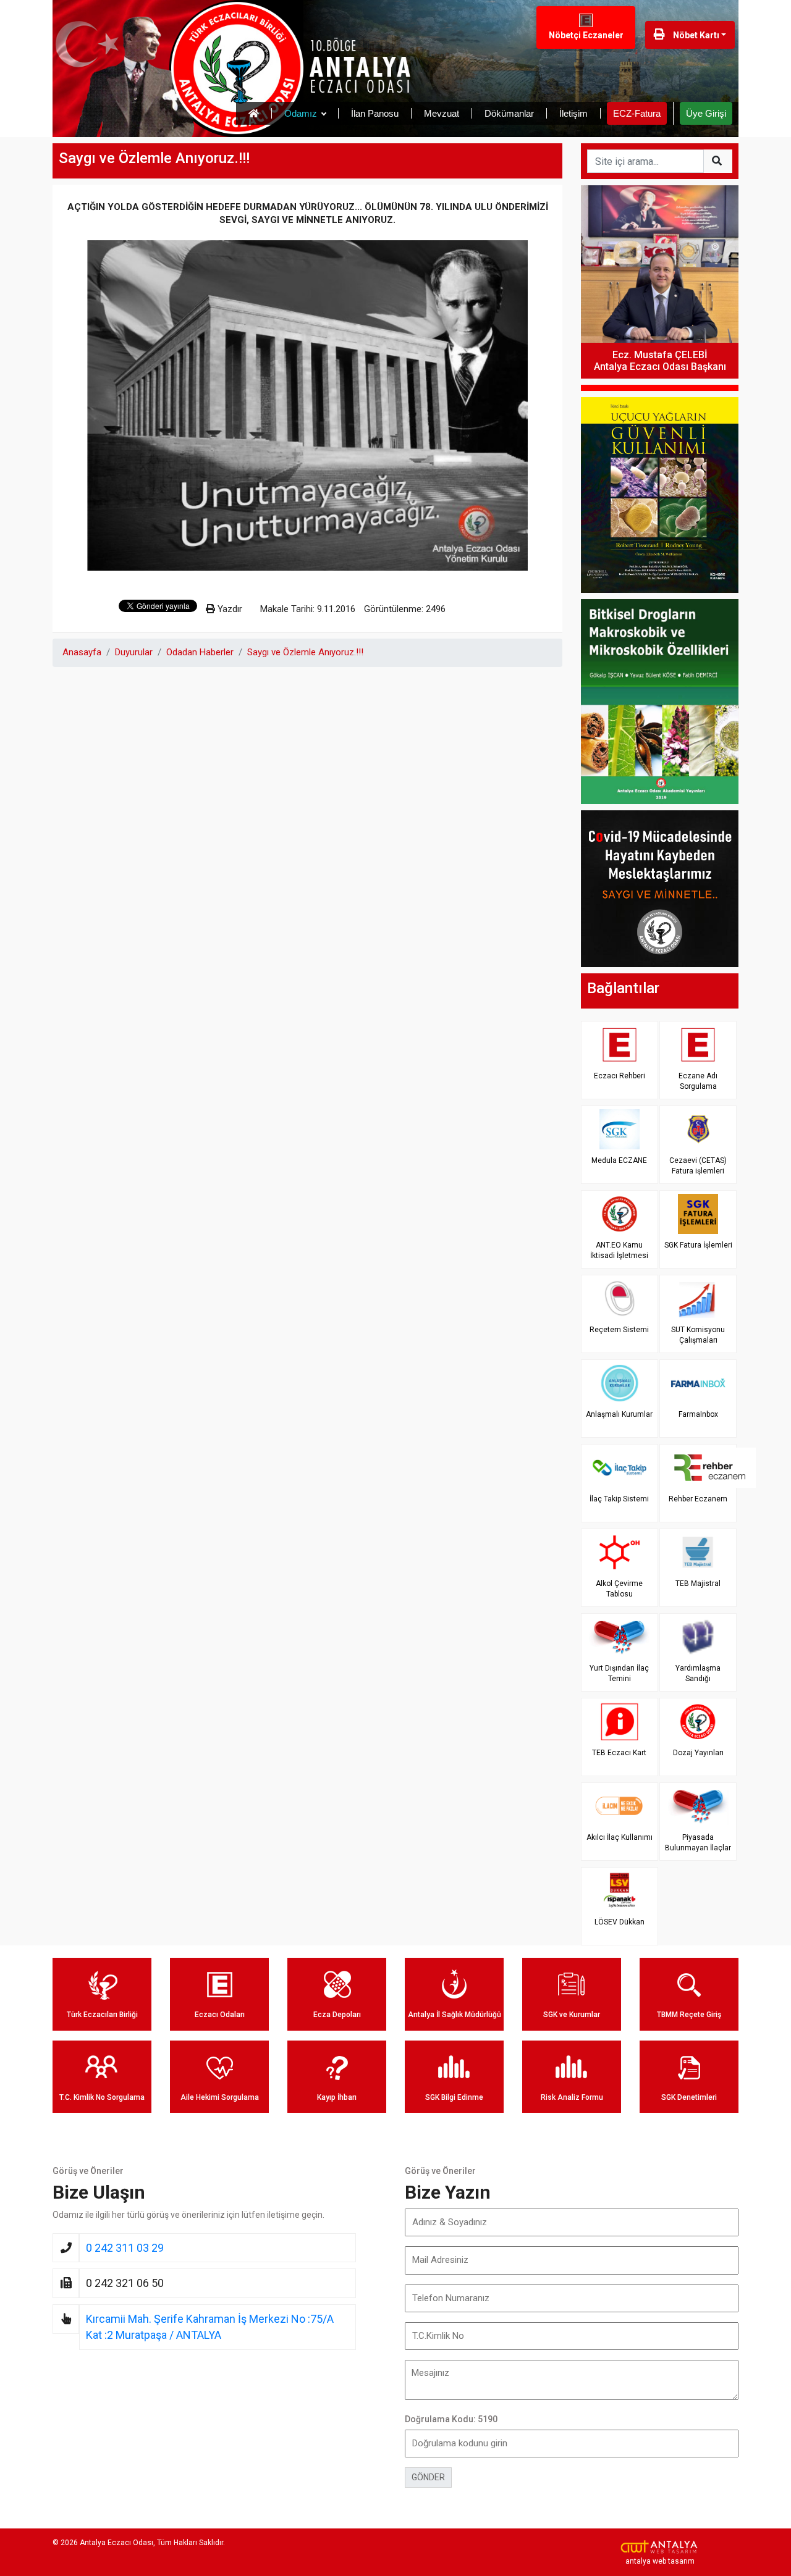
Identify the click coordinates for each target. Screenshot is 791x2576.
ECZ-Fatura (637, 113)
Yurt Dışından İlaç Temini (619, 1673)
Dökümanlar (509, 113)
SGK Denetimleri (689, 2097)
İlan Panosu (375, 113)
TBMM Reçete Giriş (689, 2015)
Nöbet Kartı (695, 35)
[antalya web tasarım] (660, 2547)
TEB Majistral (698, 1584)
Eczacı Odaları (220, 2015)
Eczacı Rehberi (620, 1076)
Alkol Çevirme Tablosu (619, 1589)
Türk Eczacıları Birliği (102, 2015)
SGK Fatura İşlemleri (698, 1245)
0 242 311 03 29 (125, 2248)
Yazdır (229, 609)
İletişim (573, 113)
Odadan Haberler (200, 652)
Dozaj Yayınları (698, 1753)
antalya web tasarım (660, 2561)
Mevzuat (442, 113)
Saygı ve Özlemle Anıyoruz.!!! (305, 652)
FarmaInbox (698, 1414)
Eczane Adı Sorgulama (698, 1081)
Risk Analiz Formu (572, 2097)
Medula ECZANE (619, 1160)
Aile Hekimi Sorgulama (220, 2097)
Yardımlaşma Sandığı (698, 1673)
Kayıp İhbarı (337, 2097)
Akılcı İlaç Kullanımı (620, 1837)
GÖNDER (428, 2477)
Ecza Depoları (337, 2015)
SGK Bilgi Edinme (454, 2097)
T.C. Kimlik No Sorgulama (102, 2097)
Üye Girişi (706, 113)
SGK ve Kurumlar (572, 2015)
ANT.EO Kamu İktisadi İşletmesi (619, 1250)
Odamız (301, 113)
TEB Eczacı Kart (619, 1753)
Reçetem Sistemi (619, 1330)
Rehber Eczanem (698, 1499)
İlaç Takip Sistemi (619, 1499)
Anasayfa (82, 652)
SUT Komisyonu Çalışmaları (698, 1335)
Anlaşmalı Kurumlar (619, 1414)
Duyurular (134, 652)
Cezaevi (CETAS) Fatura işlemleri (698, 1166)
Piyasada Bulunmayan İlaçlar (698, 1843)
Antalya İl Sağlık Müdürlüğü (455, 2015)
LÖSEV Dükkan (620, 1922)
